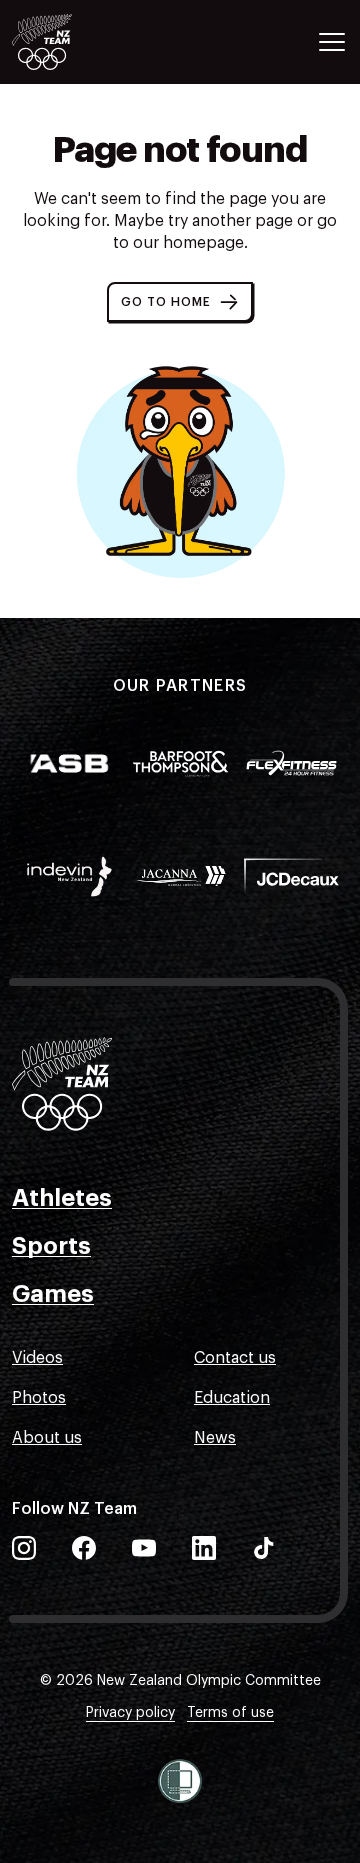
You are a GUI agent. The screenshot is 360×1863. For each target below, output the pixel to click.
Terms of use (230, 1713)
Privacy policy (130, 1713)
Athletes (62, 1198)
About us (47, 1438)
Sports (51, 1246)
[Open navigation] (332, 42)
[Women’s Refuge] (180, 1781)
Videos (37, 1358)
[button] (180, 302)
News (215, 1438)
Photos (39, 1398)
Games (53, 1294)
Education (232, 1398)
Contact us (235, 1358)
